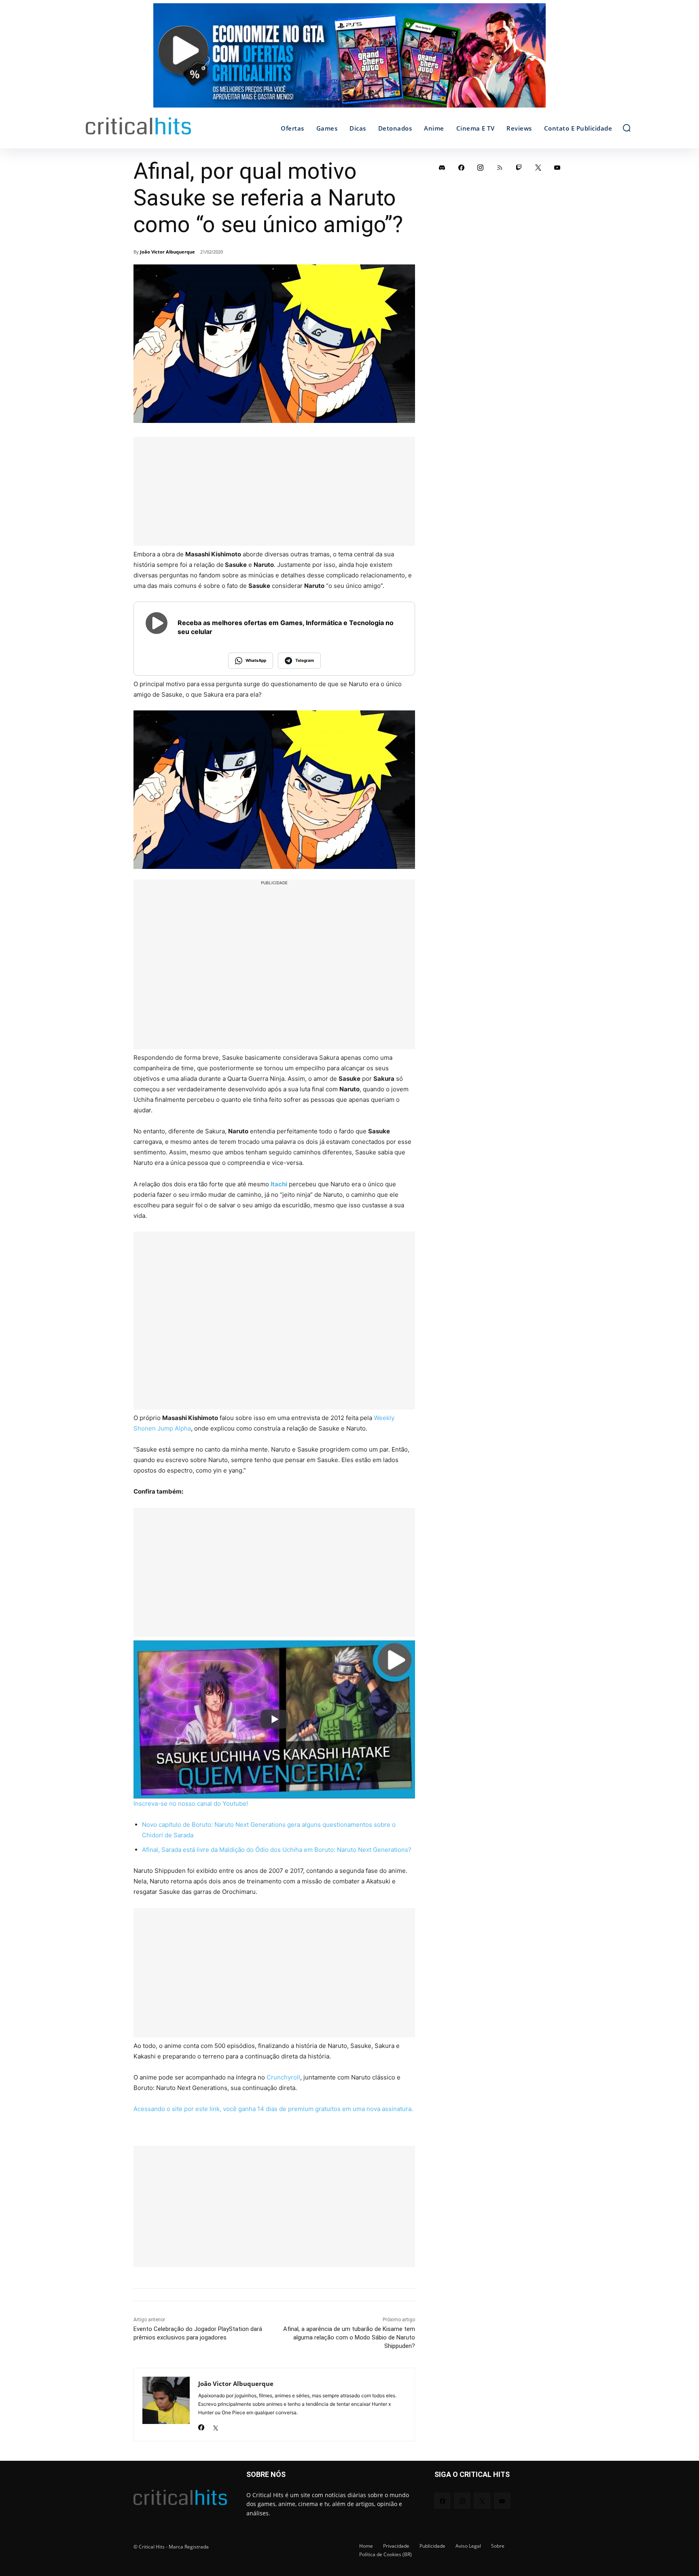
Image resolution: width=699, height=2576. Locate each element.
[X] (215, 2425)
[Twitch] (519, 167)
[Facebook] (201, 2425)
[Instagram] (481, 167)
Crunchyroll (283, 2077)
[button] (627, 128)
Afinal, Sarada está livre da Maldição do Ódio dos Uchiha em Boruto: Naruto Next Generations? (277, 1850)
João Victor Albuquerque (167, 252)
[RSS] (500, 167)
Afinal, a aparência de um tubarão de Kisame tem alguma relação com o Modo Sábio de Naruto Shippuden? (349, 2337)
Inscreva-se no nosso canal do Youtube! (191, 1804)
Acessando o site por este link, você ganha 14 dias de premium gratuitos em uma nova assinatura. (273, 2109)
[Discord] (442, 167)
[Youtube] (557, 167)
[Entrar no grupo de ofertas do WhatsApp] (349, 59)
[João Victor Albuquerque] (166, 2405)
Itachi (279, 1184)
